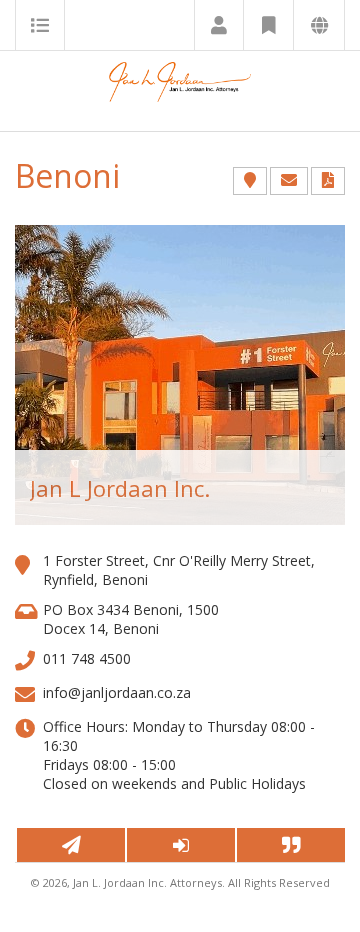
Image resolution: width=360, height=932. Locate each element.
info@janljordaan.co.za (117, 692)
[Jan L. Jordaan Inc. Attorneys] (179, 90)
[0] (70, 845)
